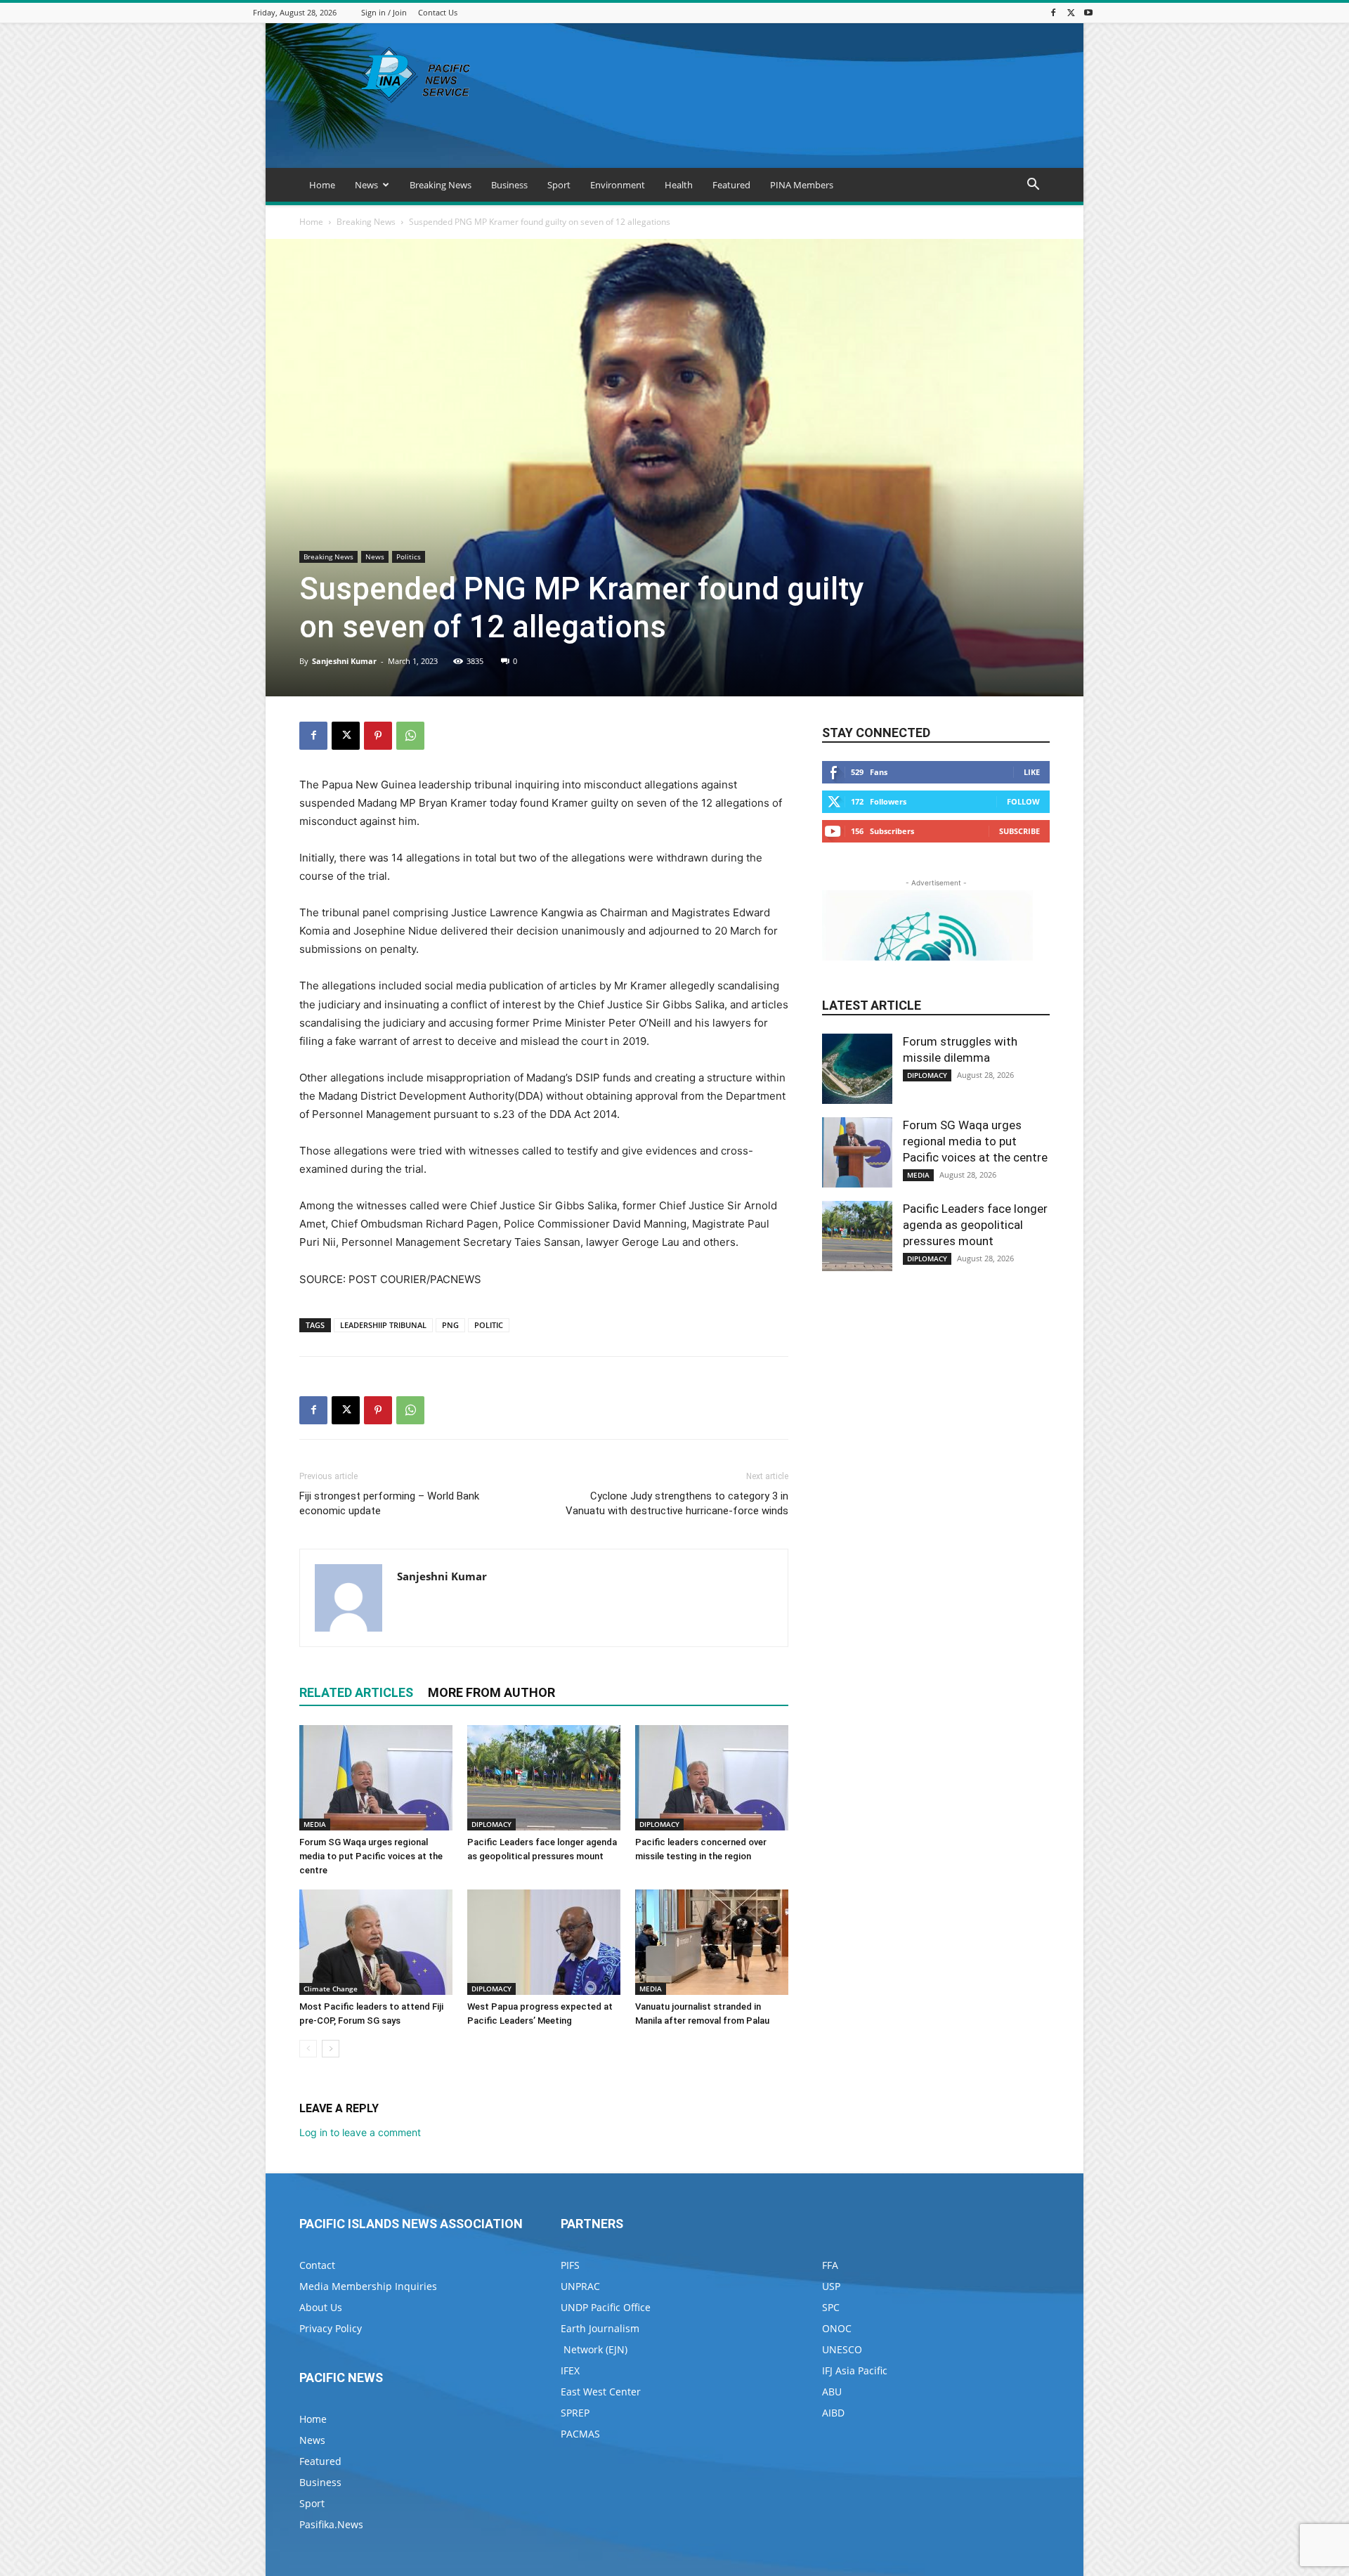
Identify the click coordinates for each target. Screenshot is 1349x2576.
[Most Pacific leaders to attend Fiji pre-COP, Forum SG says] (376, 1942)
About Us (321, 2307)
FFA (830, 2265)
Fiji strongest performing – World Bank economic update (389, 1503)
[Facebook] (1053, 12)
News (366, 185)
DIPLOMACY (491, 1824)
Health (679, 185)
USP (831, 2286)
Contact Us (438, 12)
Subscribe (1019, 831)
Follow (1023, 801)
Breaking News (441, 185)
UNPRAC (580, 2286)
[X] (1071, 12)
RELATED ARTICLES (356, 1692)
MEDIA (315, 1824)
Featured (731, 185)
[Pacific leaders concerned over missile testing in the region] (712, 1778)
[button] (1033, 186)
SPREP (575, 2413)
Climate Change (331, 1989)
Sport (559, 185)
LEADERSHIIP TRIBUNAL (383, 1325)
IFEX (570, 2370)
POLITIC (489, 1325)
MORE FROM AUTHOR (491, 1692)
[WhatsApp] (410, 736)
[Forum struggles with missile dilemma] (857, 1069)
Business (509, 185)
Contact (317, 2265)
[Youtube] (1088, 12)
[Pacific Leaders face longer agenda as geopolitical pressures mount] (544, 1778)
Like (1032, 772)
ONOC (837, 2328)
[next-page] (331, 2049)
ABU (832, 2392)
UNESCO (842, 2349)
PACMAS (580, 2434)
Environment (618, 185)
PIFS (570, 2265)
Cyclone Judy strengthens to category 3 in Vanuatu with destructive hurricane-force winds (677, 1503)
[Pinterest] (378, 736)
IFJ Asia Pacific (855, 2370)
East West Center (601, 2392)
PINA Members (802, 185)
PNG (450, 1325)
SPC (831, 2307)
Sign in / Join (384, 12)
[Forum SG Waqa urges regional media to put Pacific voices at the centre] (376, 1778)
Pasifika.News (331, 2524)
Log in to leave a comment (360, 2132)
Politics (409, 557)
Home (322, 185)
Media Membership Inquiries (368, 2286)
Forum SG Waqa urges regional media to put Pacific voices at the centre (371, 1856)
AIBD (833, 2413)
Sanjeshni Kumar (344, 661)
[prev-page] (308, 2049)
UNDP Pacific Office (606, 2307)
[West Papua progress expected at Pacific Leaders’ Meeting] (544, 1942)
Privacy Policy (331, 2328)
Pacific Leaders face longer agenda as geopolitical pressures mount (975, 1225)
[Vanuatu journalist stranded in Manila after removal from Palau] (712, 1942)
